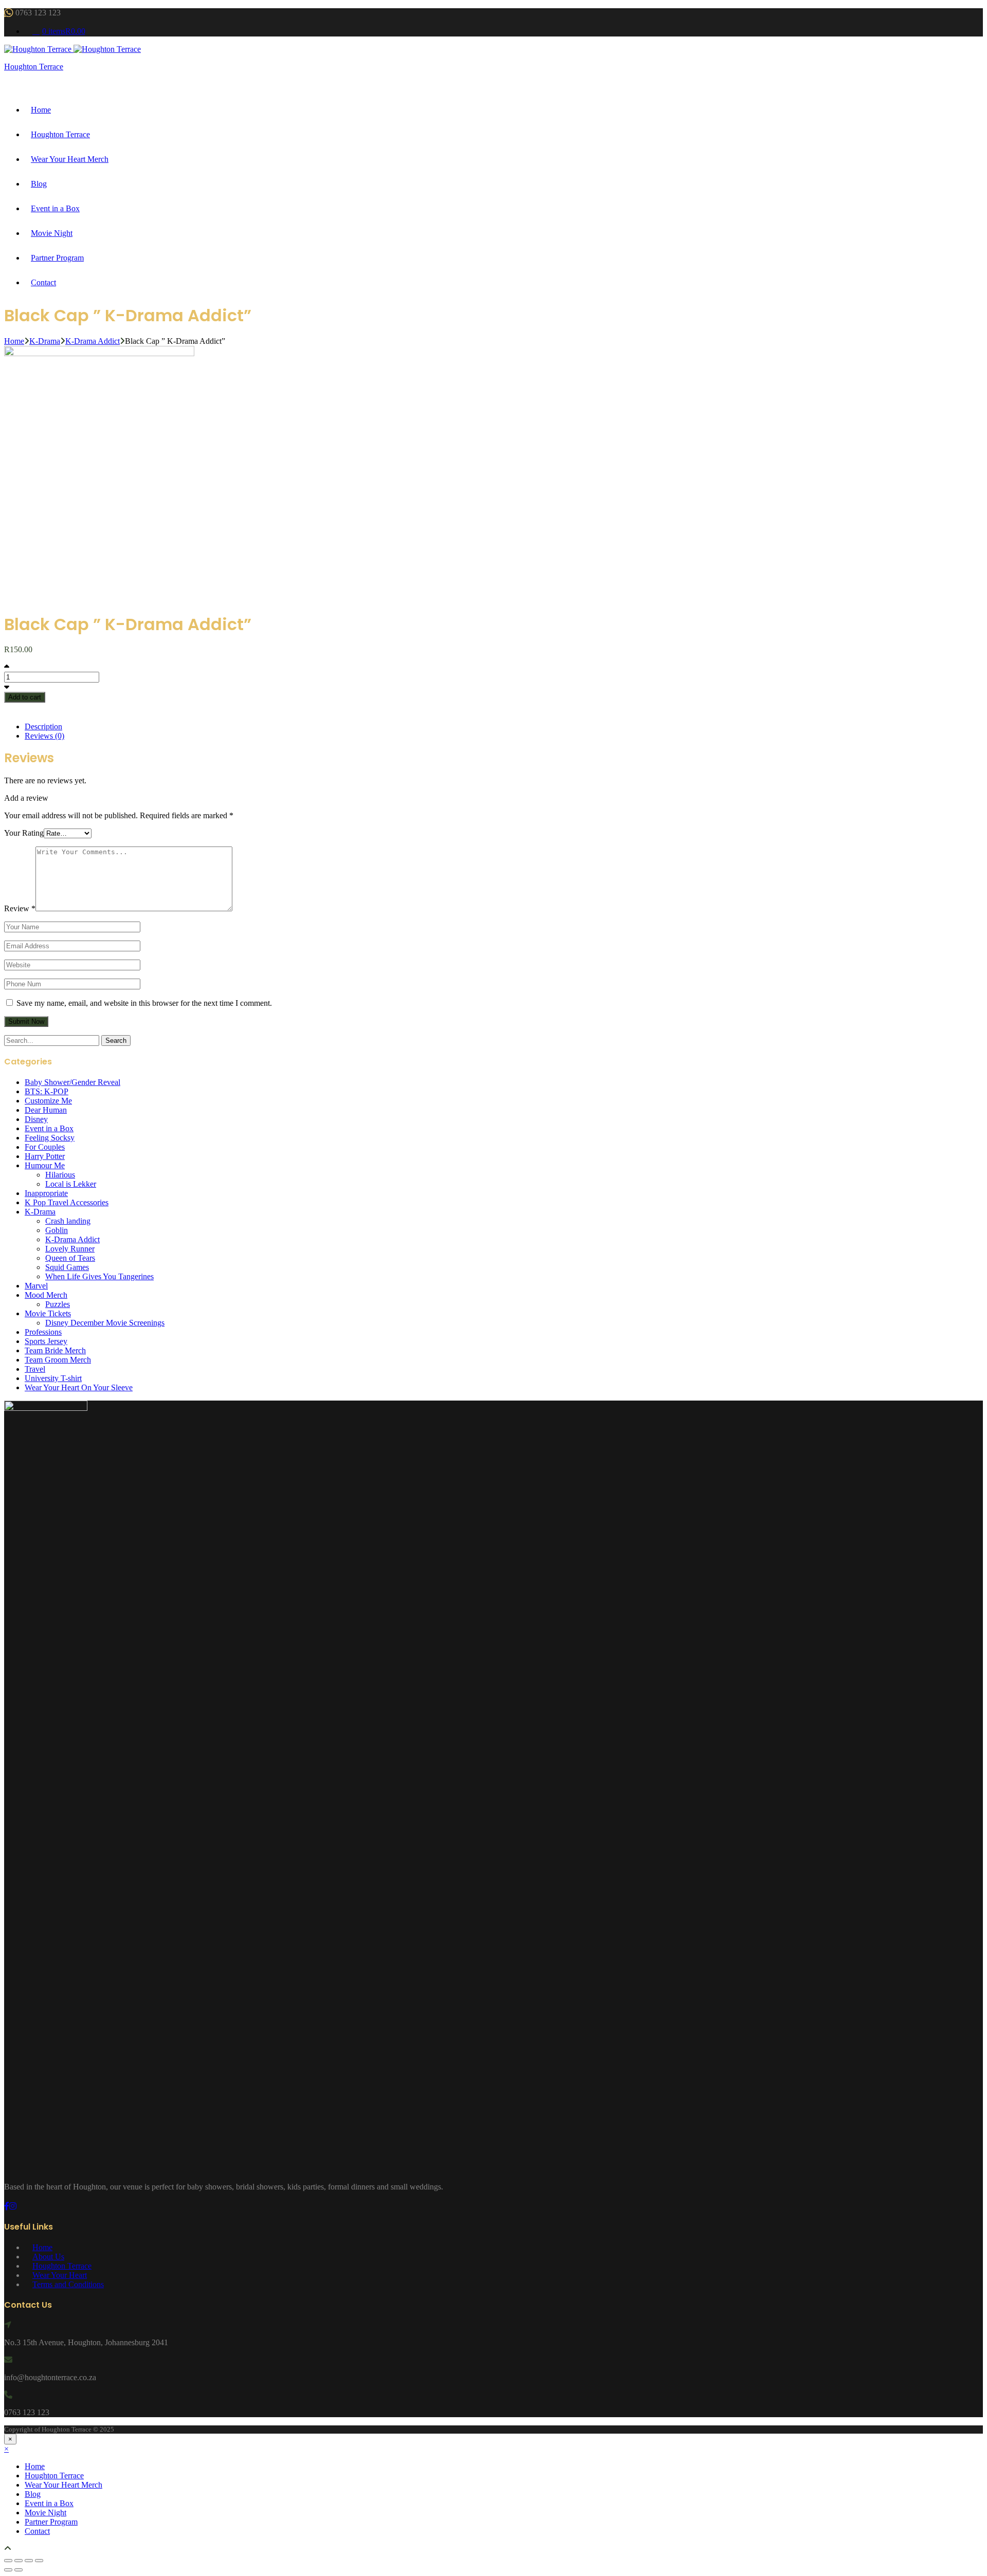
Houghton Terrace (34, 67)
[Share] (29, 2561)
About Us (48, 2257)
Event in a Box (55, 208)
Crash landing (68, 1221)
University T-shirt (53, 1378)
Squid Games (67, 1267)
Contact (43, 282)
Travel (35, 1369)
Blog (39, 184)
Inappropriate (46, 1193)
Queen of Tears (70, 1258)
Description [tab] (43, 726)
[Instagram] (13, 2206)
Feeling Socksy (50, 1138)
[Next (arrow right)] (19, 2570)
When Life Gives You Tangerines (99, 1276)
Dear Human (46, 1110)
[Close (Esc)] (39, 2561)
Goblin (57, 1230)
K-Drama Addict (93, 341)
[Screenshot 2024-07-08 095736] (123, 353)
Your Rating (24, 833)
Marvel (36, 1286)
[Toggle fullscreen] (19, 2561)
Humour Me (45, 1165)
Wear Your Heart (60, 2275)
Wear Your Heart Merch (70, 159)
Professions (43, 1332)
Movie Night (52, 233)
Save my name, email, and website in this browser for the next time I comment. (144, 1003)
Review (20, 908)
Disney (36, 1119)
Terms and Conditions (68, 2284)
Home (41, 110)
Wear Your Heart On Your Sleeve (79, 1387)
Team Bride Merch (55, 1350)
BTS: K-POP (47, 1091)
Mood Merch (46, 1295)
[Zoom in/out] (8, 2561)
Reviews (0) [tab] (44, 736)
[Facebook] (7, 2206)
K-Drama (45, 341)
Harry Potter (45, 1156)
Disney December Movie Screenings (105, 1323)
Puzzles (58, 1304)
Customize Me (48, 1101)
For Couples (45, 1147)
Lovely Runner (70, 1249)
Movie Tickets (48, 1313)
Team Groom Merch (58, 1360)
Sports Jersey (46, 1341)
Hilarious (60, 1175)
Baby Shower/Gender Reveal (72, 1082)
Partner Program (57, 258)
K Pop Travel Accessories (67, 1202)
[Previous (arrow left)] (8, 2570)
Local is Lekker (71, 1184)
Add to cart (25, 697)
